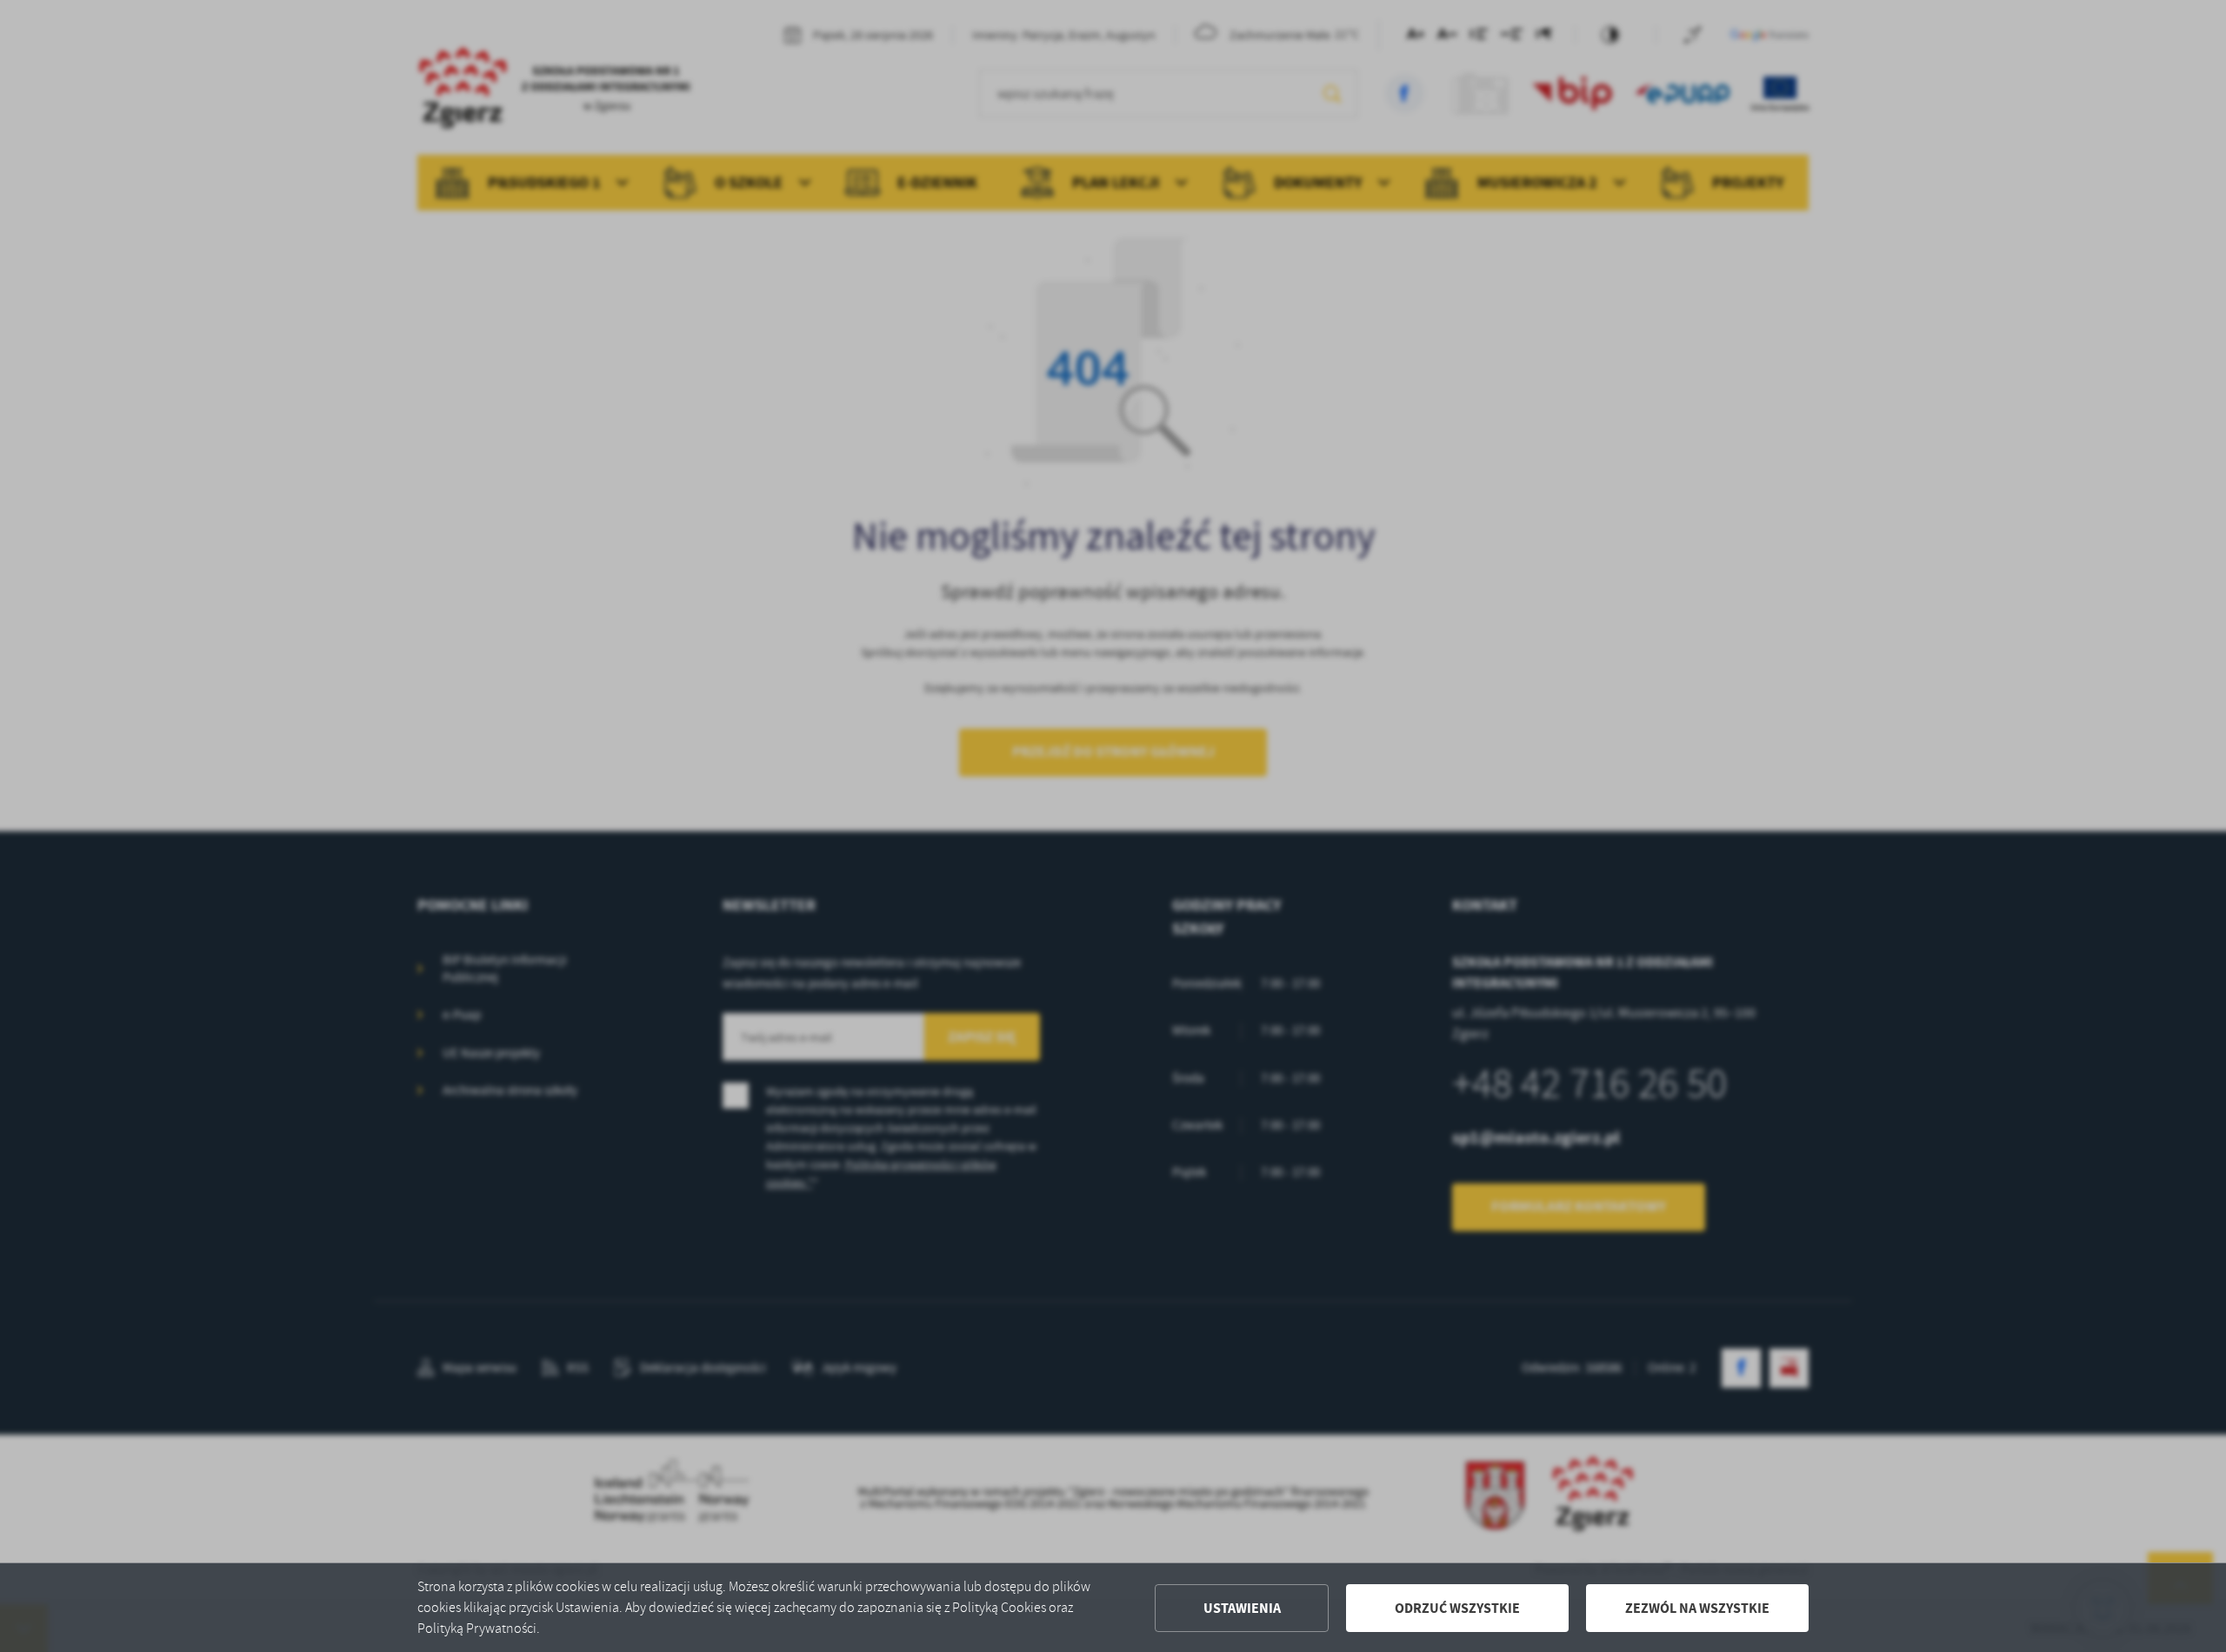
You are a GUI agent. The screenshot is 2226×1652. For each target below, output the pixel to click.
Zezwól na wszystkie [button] (1697, 1608)
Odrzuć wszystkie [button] (1457, 1608)
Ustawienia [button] (1242, 1608)
